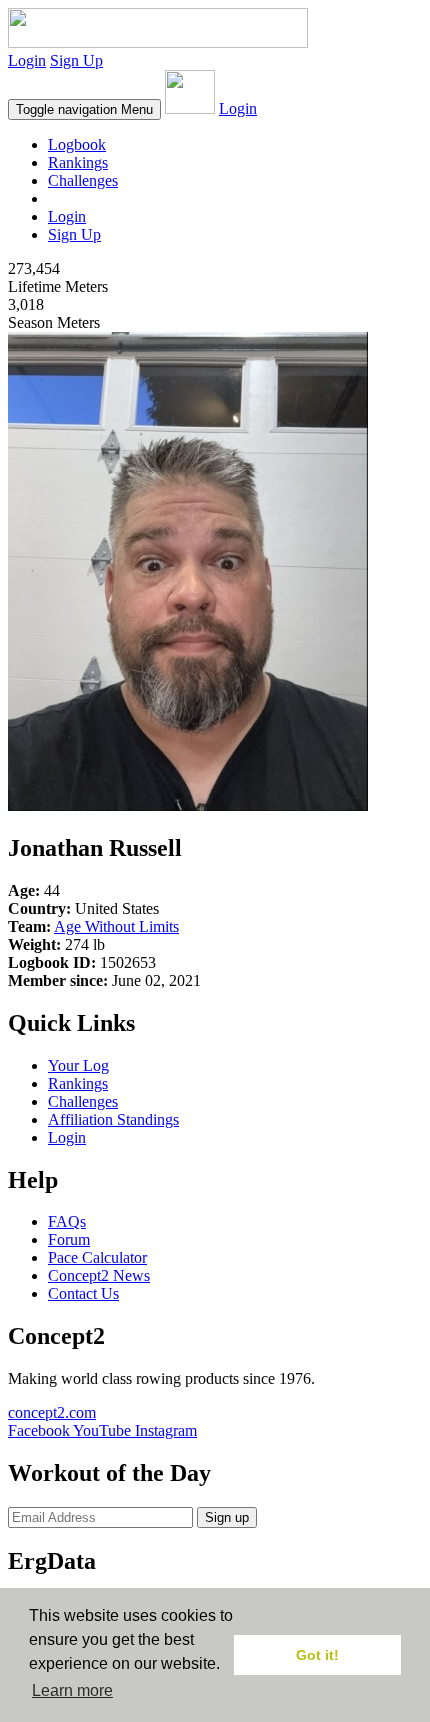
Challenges (83, 180)
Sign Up (76, 60)
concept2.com (52, 1412)
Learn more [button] (72, 1690)
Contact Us (83, 1293)
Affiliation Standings (113, 1119)
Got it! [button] (317, 1655)
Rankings (78, 162)
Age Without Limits (116, 926)
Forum (69, 1239)
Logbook (77, 144)
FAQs (67, 1221)
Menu (84, 109)
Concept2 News (99, 1275)
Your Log (78, 1065)
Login (27, 60)
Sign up (227, 1517)
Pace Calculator (97, 1257)
